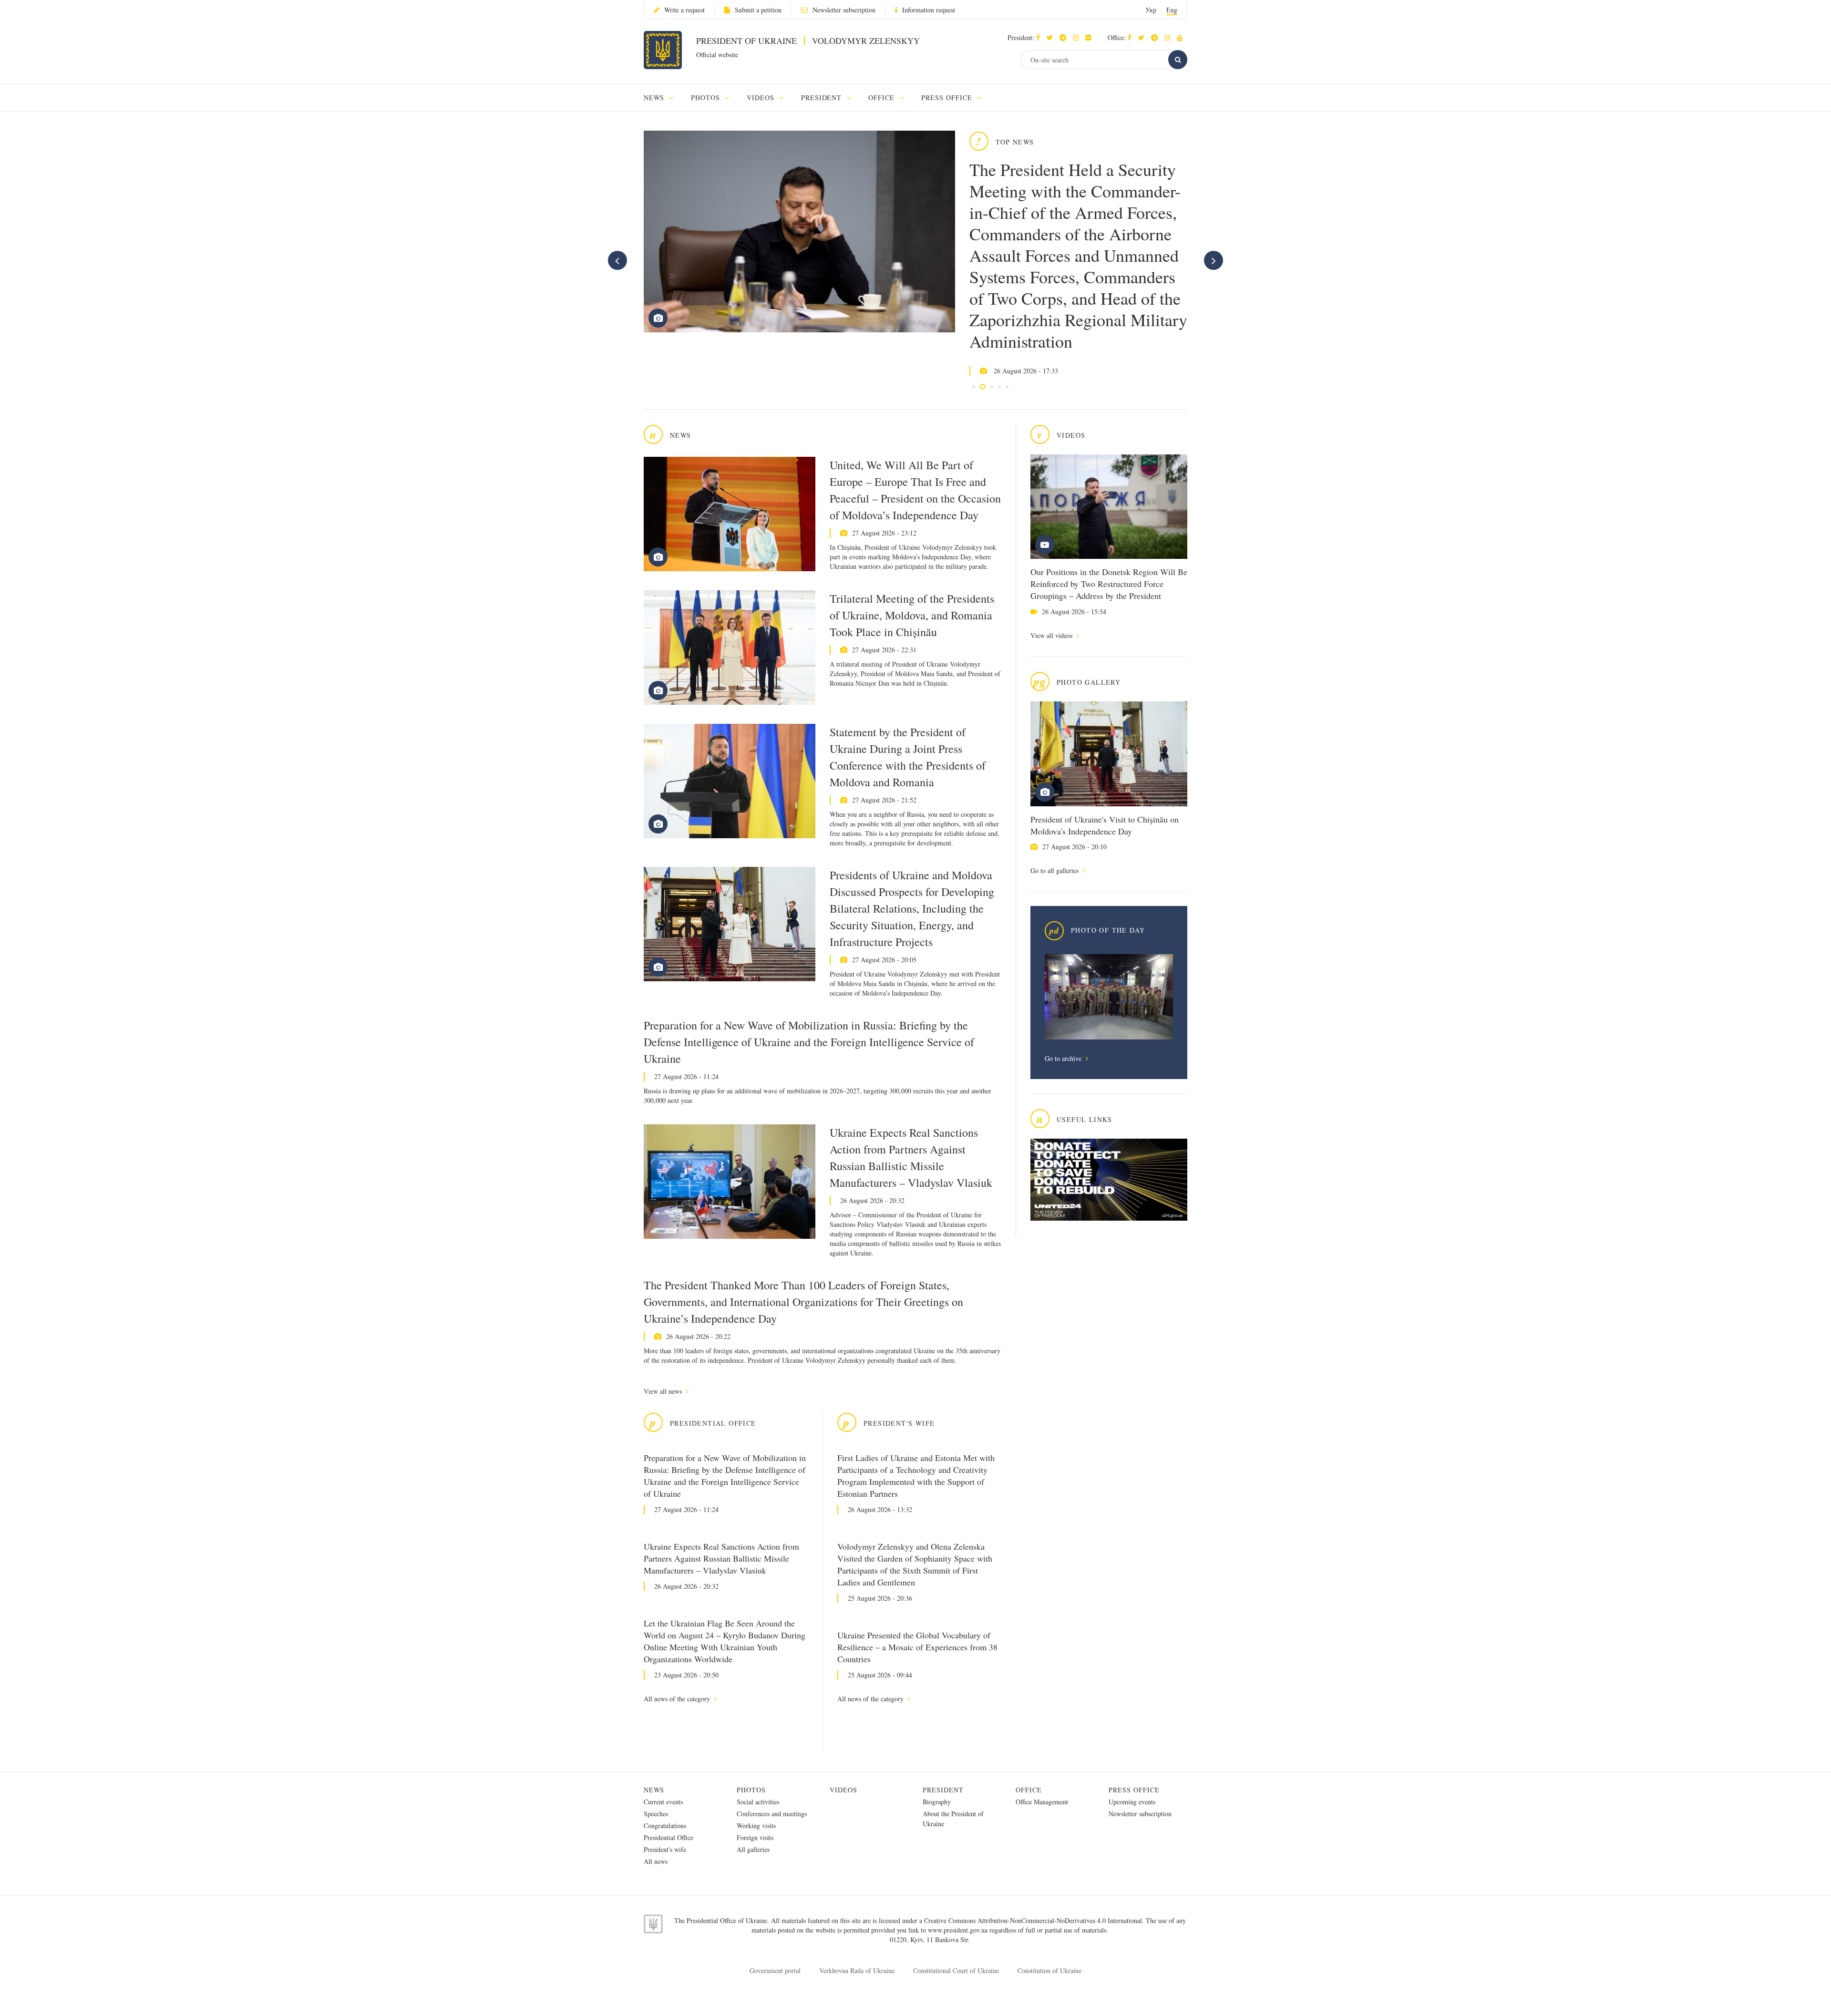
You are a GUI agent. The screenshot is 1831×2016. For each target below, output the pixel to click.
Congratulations (665, 1826)
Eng (1172, 10)
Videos (843, 1790)
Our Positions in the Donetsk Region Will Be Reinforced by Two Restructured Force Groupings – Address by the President (1109, 584)
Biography (937, 1802)
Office (1029, 1790)
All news (656, 1861)
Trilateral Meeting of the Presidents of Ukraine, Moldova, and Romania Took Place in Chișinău (912, 615)
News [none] (655, 98)
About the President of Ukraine (953, 1819)
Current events (663, 1802)
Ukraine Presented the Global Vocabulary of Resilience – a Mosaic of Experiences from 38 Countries (917, 1647)
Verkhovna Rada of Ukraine (857, 1970)
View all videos (1052, 635)
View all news (664, 1391)
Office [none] (883, 98)
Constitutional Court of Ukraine (956, 1970)
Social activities (758, 1802)
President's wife (665, 1849)
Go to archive (1064, 1058)
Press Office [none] (948, 98)
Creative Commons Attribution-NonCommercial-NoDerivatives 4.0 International (1033, 1920)
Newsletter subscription (844, 10)
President (943, 1790)
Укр (1151, 10)
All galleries (753, 1849)
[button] (1052, 37)
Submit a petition (758, 10)
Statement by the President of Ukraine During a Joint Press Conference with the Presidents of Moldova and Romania (908, 757)
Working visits (756, 1826)
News (654, 1790)
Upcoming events (1132, 1802)
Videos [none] (762, 98)
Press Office (1134, 1790)
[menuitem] (663, 98)
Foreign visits (755, 1837)
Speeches (656, 1814)
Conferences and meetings (772, 1814)
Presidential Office (669, 1837)
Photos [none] (707, 98)
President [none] (823, 98)
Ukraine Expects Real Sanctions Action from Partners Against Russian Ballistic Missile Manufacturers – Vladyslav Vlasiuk (911, 1157)
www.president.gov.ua (959, 1930)
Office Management (1042, 1802)
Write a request (684, 10)
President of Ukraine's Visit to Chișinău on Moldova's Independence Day (1105, 825)
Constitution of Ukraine (1049, 1970)
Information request (929, 10)
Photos (751, 1790)
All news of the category (678, 1699)
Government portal (775, 1970)
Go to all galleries (1055, 870)
